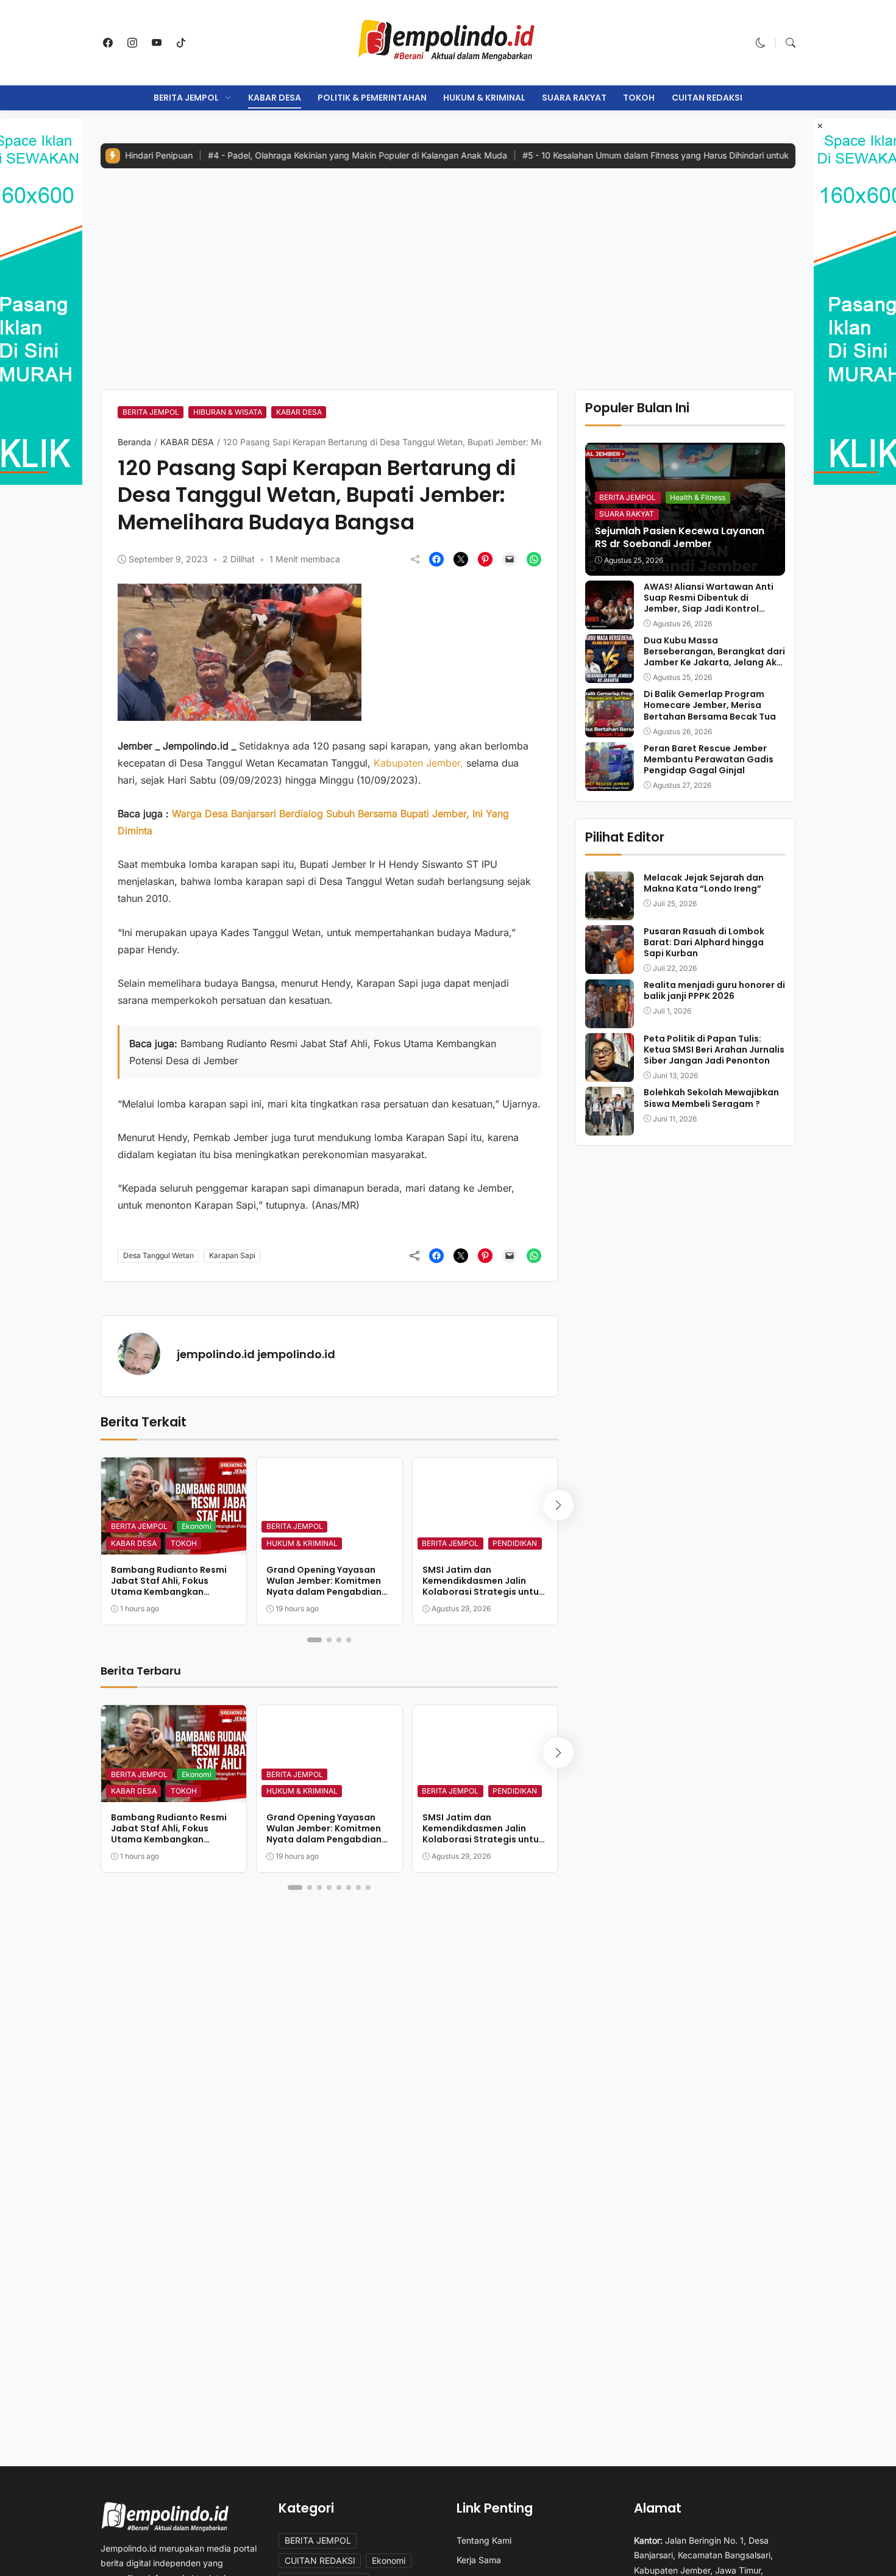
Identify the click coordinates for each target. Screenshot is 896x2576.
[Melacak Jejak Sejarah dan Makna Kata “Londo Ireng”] (610, 912)
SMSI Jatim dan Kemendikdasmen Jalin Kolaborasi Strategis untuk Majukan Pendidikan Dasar (483, 1587)
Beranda (134, 442)
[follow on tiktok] (181, 43)
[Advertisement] (448, 270)
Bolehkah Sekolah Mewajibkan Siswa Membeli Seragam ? (711, 1098)
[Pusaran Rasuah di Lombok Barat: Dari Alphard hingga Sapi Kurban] (610, 965)
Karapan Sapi (232, 1255)
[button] (761, 43)
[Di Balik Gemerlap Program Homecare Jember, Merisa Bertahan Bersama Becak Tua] (610, 729)
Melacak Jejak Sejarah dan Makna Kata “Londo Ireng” (704, 882)
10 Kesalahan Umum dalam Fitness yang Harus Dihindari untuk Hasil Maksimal (614, 155)
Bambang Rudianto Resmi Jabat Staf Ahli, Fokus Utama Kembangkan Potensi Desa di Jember (169, 1587)
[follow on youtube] (157, 43)
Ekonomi (197, 1526)
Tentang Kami (484, 2540)
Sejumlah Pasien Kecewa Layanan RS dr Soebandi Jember (680, 537)
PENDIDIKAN (515, 1543)
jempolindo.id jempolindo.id (256, 1354)
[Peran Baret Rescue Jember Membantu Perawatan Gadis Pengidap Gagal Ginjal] (610, 782)
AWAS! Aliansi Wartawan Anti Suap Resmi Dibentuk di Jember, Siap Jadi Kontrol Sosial (709, 603)
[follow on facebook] (108, 43)
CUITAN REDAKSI (707, 98)
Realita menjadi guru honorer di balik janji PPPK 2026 (714, 990)
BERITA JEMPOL (186, 98)
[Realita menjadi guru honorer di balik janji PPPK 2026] (610, 1020)
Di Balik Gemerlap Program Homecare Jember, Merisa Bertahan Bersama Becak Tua (710, 705)
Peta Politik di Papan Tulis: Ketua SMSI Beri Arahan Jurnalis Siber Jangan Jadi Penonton (714, 1050)
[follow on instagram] (132, 43)
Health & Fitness (698, 497)
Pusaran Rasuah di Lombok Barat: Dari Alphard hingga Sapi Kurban (704, 942)
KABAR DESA (275, 98)
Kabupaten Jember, (418, 763)
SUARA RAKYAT (574, 98)
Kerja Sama (479, 2560)
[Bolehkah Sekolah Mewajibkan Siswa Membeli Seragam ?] (610, 1127)
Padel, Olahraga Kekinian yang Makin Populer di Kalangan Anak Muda (286, 155)
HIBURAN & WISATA (228, 412)
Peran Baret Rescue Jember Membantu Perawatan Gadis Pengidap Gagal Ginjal (709, 759)
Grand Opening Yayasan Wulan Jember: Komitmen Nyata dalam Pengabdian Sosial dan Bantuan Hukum (326, 1587)
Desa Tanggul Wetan (158, 1255)
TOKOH (639, 98)
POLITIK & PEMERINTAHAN (372, 98)
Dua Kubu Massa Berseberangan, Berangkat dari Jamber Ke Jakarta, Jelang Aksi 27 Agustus (714, 657)
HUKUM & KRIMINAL (484, 98)
